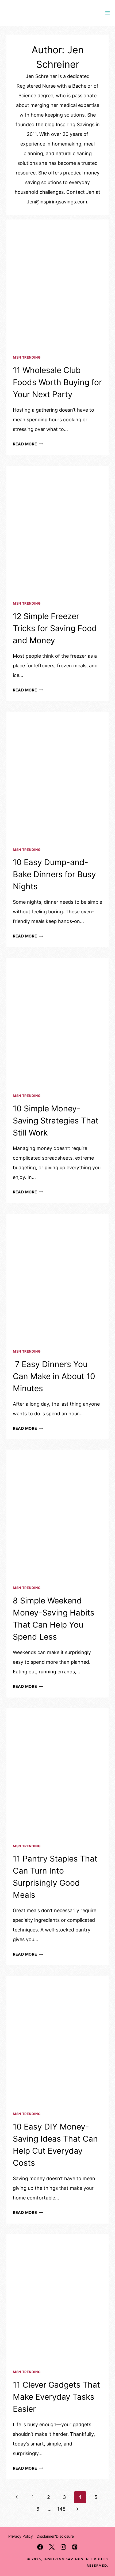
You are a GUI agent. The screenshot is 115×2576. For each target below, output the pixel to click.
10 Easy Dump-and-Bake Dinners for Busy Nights (54, 874)
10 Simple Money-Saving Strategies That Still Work (56, 1121)
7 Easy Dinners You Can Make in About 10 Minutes (54, 1376)
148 (61, 2509)
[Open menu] (107, 13)
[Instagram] (63, 2547)
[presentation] (57, 284)
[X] (52, 2547)
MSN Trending (27, 357)
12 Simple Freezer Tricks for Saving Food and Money (55, 628)
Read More (28, 444)
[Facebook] (40, 2547)
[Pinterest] (75, 2547)
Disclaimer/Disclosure (55, 2536)
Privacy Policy (21, 2536)
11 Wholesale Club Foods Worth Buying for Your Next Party (57, 382)
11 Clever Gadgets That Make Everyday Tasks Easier (56, 2397)
